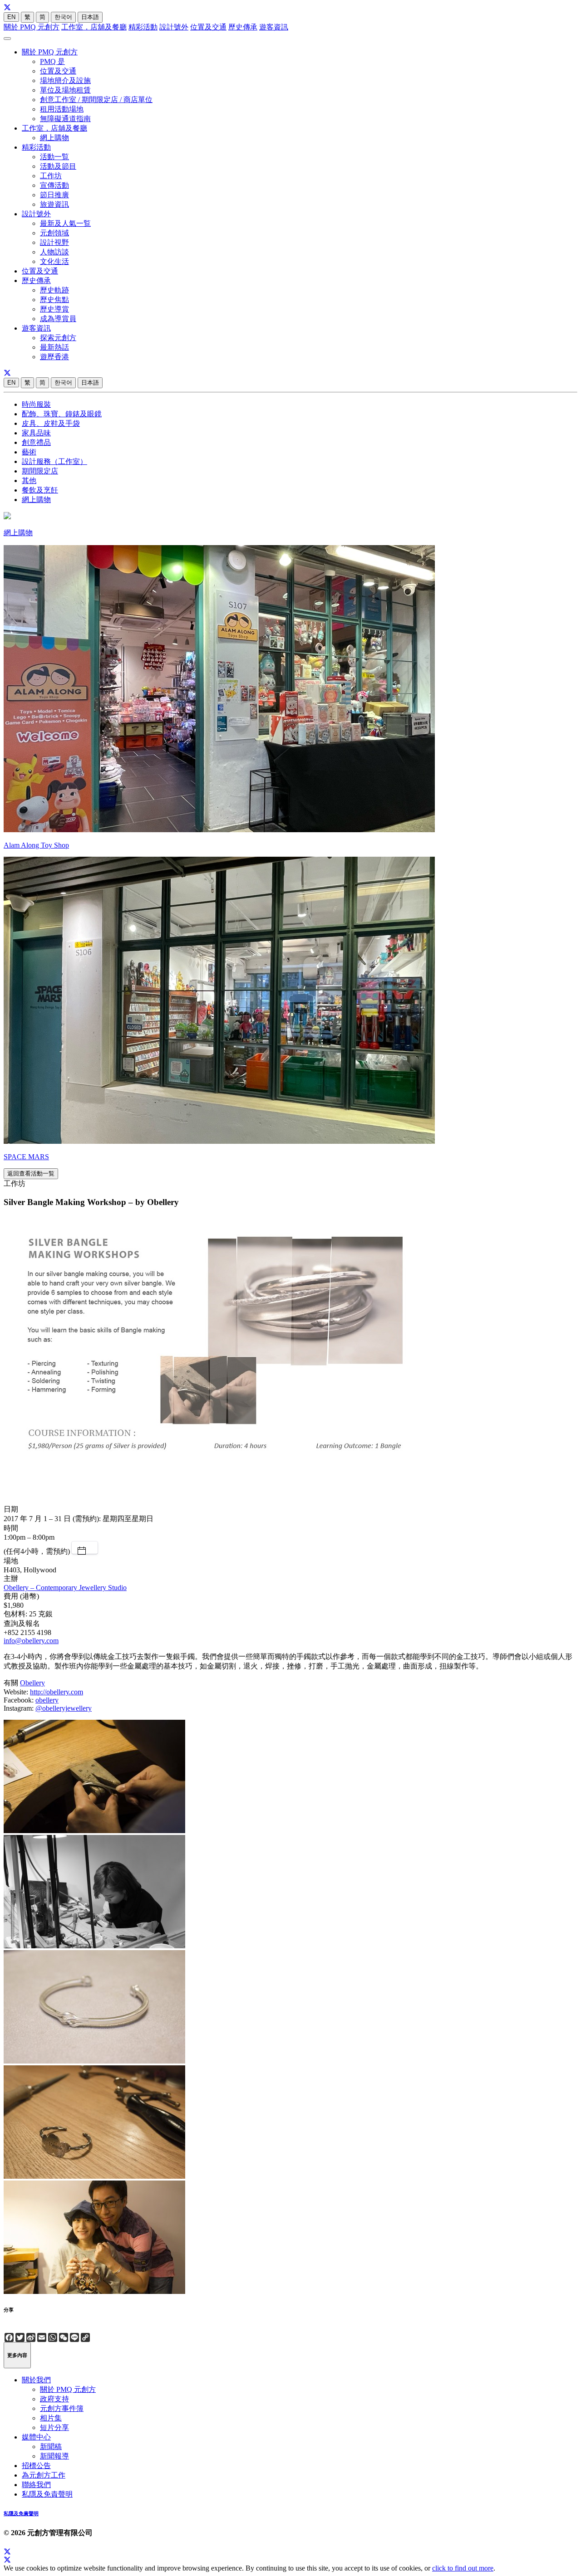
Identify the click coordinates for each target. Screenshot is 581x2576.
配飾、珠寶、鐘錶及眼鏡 (62, 414)
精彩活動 (143, 27)
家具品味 (36, 433)
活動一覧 (54, 157)
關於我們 (36, 2380)
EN (11, 17)
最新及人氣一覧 (65, 223)
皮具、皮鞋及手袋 (51, 423)
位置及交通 (208, 27)
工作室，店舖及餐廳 (94, 27)
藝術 (29, 452)
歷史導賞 (54, 309)
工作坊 (51, 176)
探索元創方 (58, 338)
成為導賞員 (58, 319)
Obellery (32, 1683)
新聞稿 (51, 2447)
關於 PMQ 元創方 (32, 27)
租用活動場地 (62, 109)
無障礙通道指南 (65, 119)
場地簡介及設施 (65, 80)
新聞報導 (54, 2456)
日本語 (90, 17)
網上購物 (54, 138)
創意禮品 (36, 442)
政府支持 (54, 2399)
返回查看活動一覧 (31, 1173)
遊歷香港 (54, 357)
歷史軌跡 (54, 290)
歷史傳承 (243, 27)
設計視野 (54, 242)
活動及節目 (58, 166)
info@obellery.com (31, 1641)
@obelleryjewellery (64, 1708)
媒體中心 (36, 2437)
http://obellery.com (57, 1692)
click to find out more (463, 2568)
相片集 (51, 2418)
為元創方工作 (44, 2475)
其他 (29, 481)
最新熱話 (54, 347)
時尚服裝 (36, 404)
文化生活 (54, 261)
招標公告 (36, 2466)
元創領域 (54, 233)
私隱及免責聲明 (47, 2494)
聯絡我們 (36, 2485)
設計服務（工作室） (54, 461)
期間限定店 (40, 471)
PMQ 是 (52, 61)
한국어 (63, 17)
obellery (47, 1700)
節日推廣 (54, 195)
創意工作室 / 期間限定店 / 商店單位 (96, 100)
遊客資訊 (274, 27)
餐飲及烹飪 (40, 490)
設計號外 (174, 27)
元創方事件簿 (62, 2408)
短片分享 (54, 2427)
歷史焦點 (54, 300)
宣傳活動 (54, 185)
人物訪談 (54, 252)
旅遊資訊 (54, 204)
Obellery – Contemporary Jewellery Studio (65, 1588)
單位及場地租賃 (65, 90)
